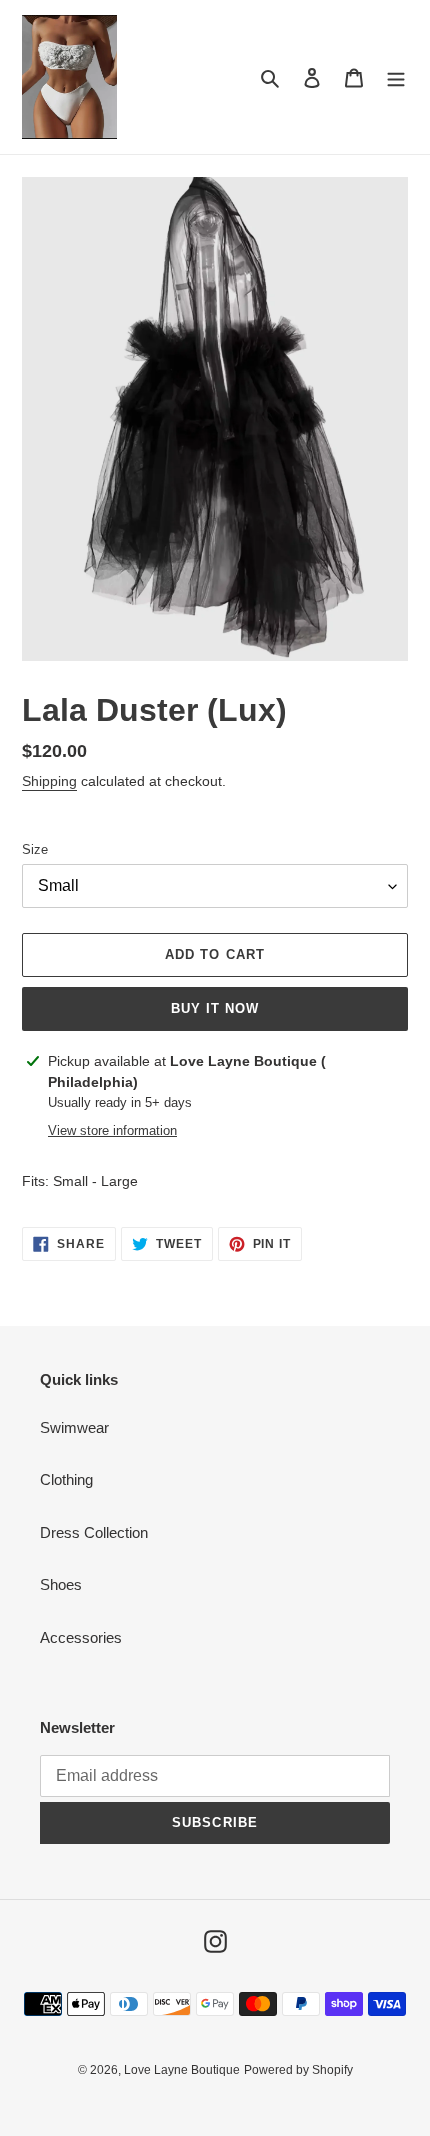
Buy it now (215, 1008)
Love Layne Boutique (182, 2070)
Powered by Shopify (298, 2070)
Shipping (49, 781)
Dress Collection (94, 1532)
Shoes (61, 1584)
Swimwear (74, 1427)
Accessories (81, 1637)
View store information (112, 1130)
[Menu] (396, 77)
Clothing (66, 1479)
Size (35, 849)
